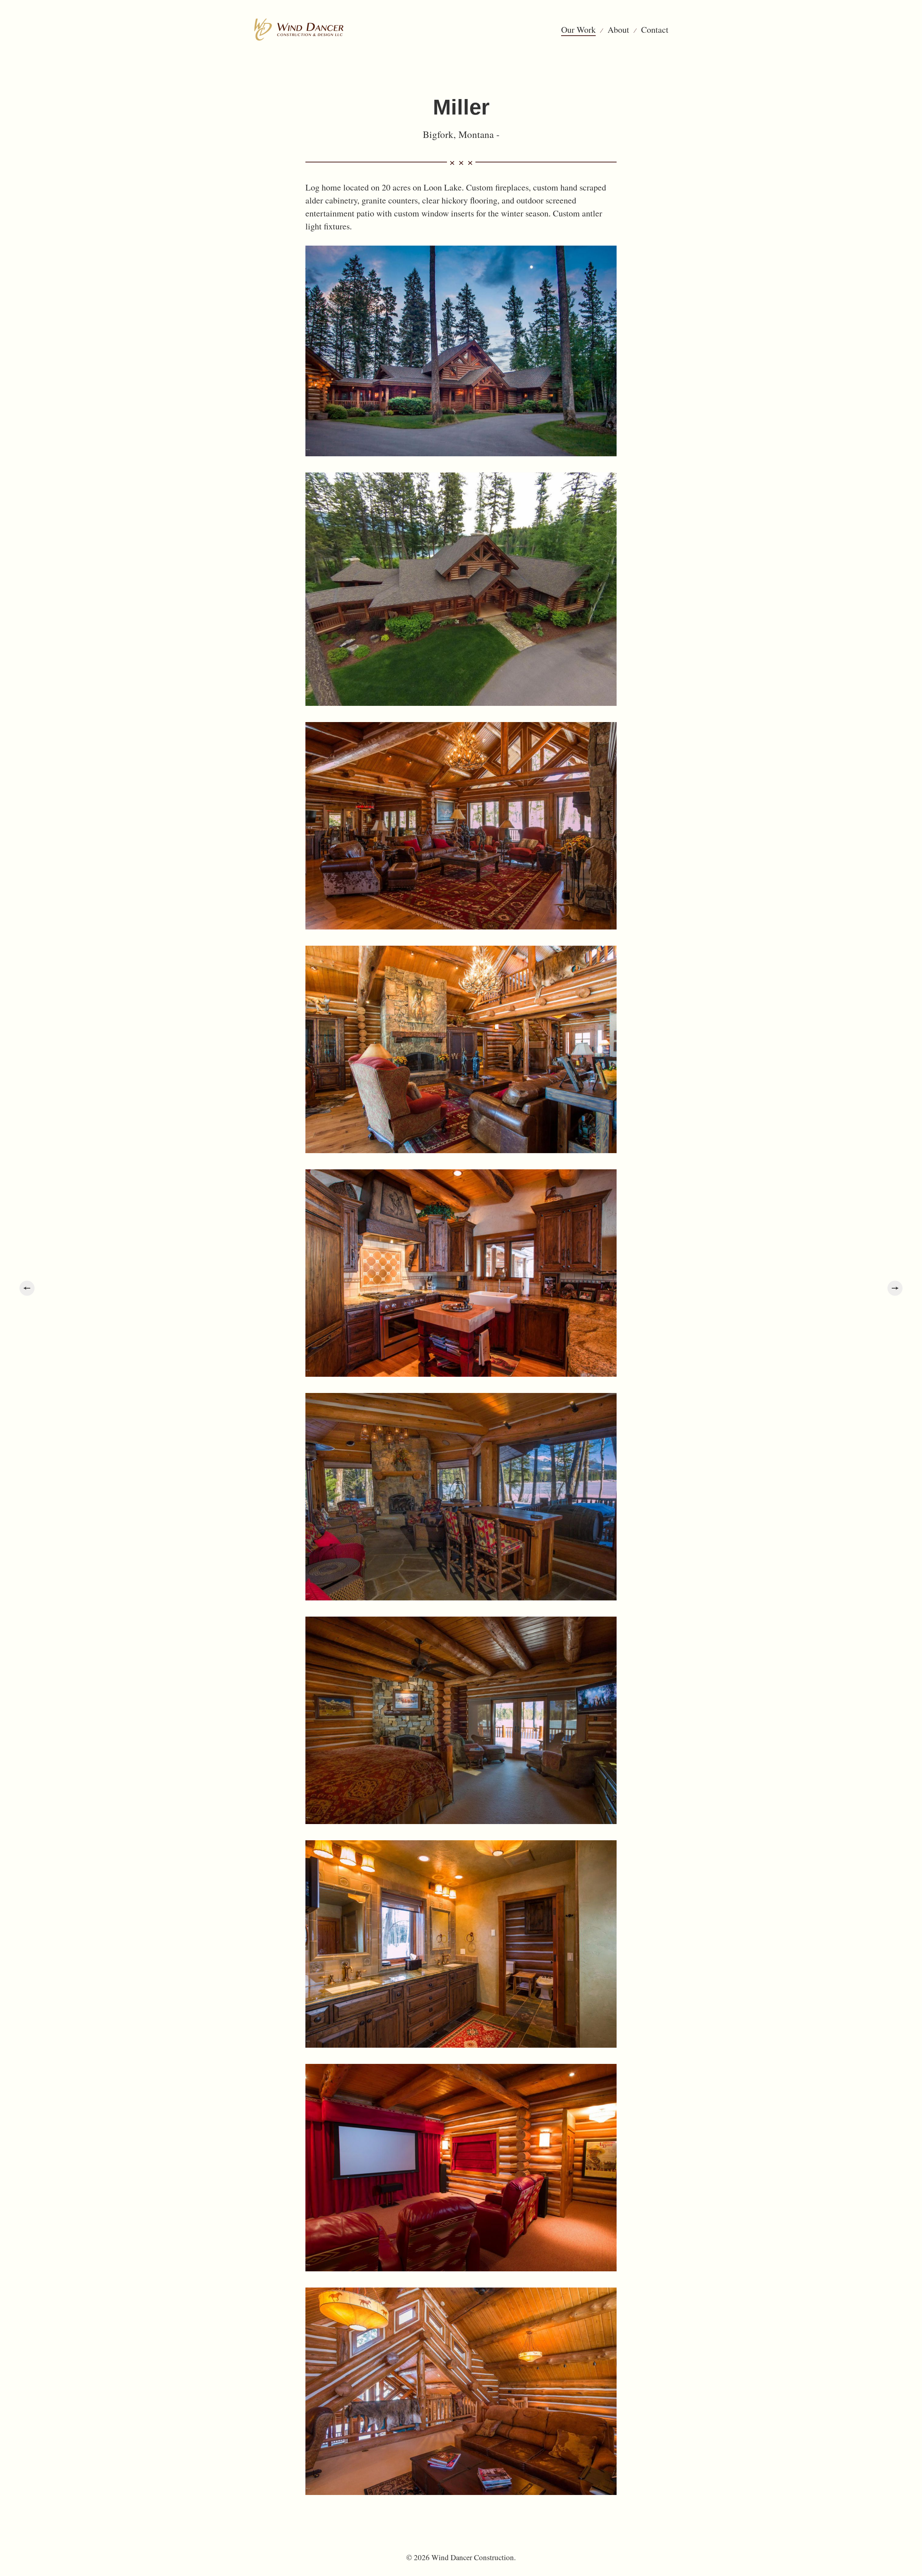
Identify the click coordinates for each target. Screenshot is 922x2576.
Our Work (578, 30)
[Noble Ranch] (895, 1288)
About (618, 30)
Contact (655, 30)
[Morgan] (27, 1288)
